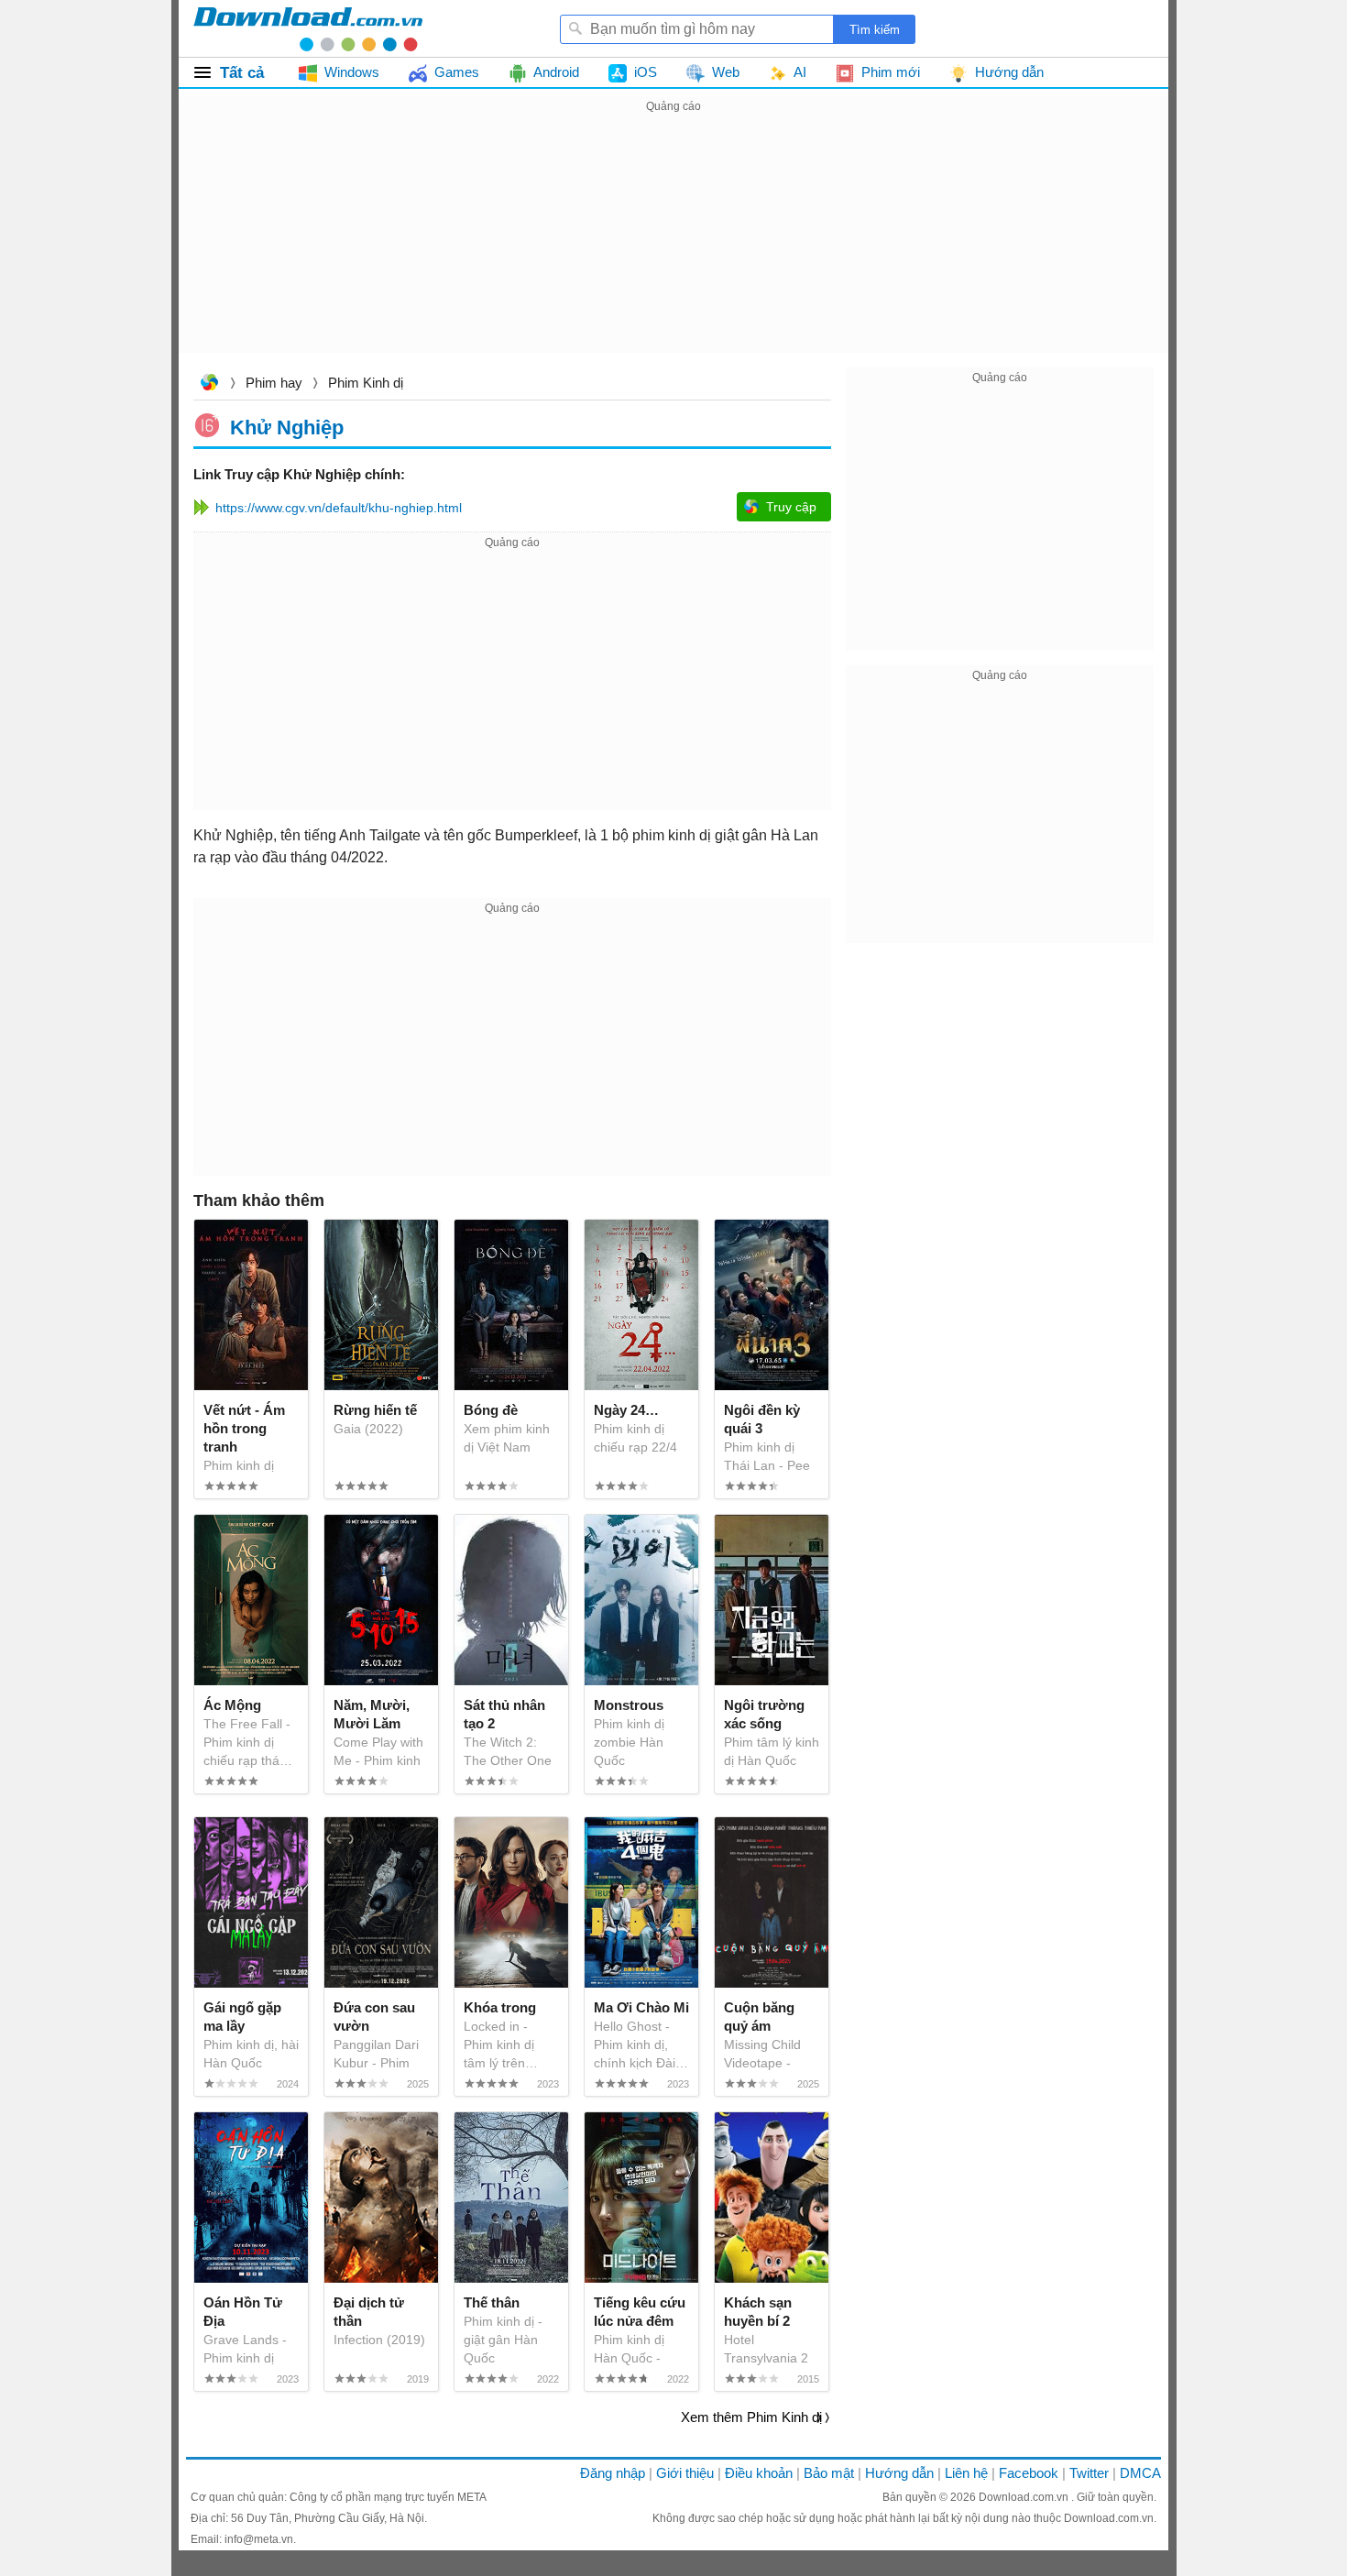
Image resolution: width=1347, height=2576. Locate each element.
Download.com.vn (209, 384)
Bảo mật (829, 2473)
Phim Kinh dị (366, 383)
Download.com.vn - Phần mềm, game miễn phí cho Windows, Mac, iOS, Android (308, 28)
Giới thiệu (685, 2473)
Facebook (1029, 2473)
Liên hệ (966, 2473)
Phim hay (274, 383)
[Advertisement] (673, 246)
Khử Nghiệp (287, 427)
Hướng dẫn (899, 2473)
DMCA (1140, 2473)
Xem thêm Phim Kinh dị (751, 2417)
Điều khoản (759, 2473)
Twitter (1089, 2473)
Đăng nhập (613, 2473)
